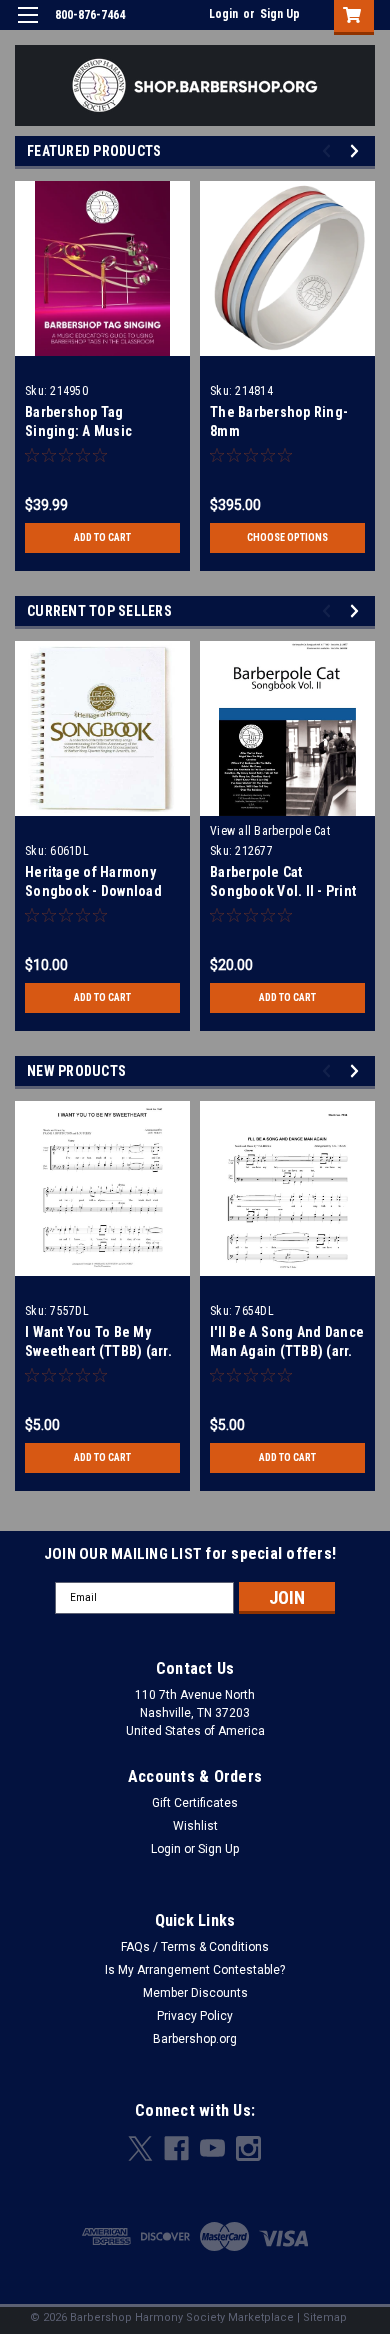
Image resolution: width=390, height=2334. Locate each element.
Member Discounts (195, 1993)
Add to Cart (102, 537)
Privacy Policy (195, 2016)
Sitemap (325, 2317)
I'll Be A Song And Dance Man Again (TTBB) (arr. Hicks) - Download (287, 1351)
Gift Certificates (195, 1803)
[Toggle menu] (27, 27)
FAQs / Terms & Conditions (195, 1947)
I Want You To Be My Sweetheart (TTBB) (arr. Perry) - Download (98, 1351)
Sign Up (280, 14)
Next (357, 150)
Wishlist (195, 1826)
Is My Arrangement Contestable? (195, 1970)
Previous (329, 150)
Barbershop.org (195, 2039)
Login (223, 14)
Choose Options (287, 537)
